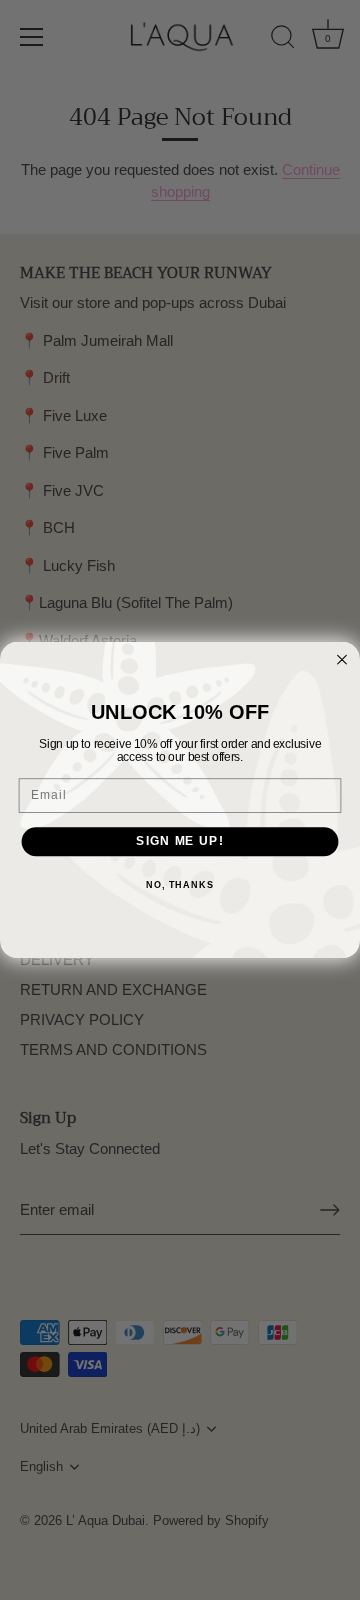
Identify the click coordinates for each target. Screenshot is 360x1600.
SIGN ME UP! (179, 841)
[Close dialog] (342, 660)
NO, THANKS (180, 885)
